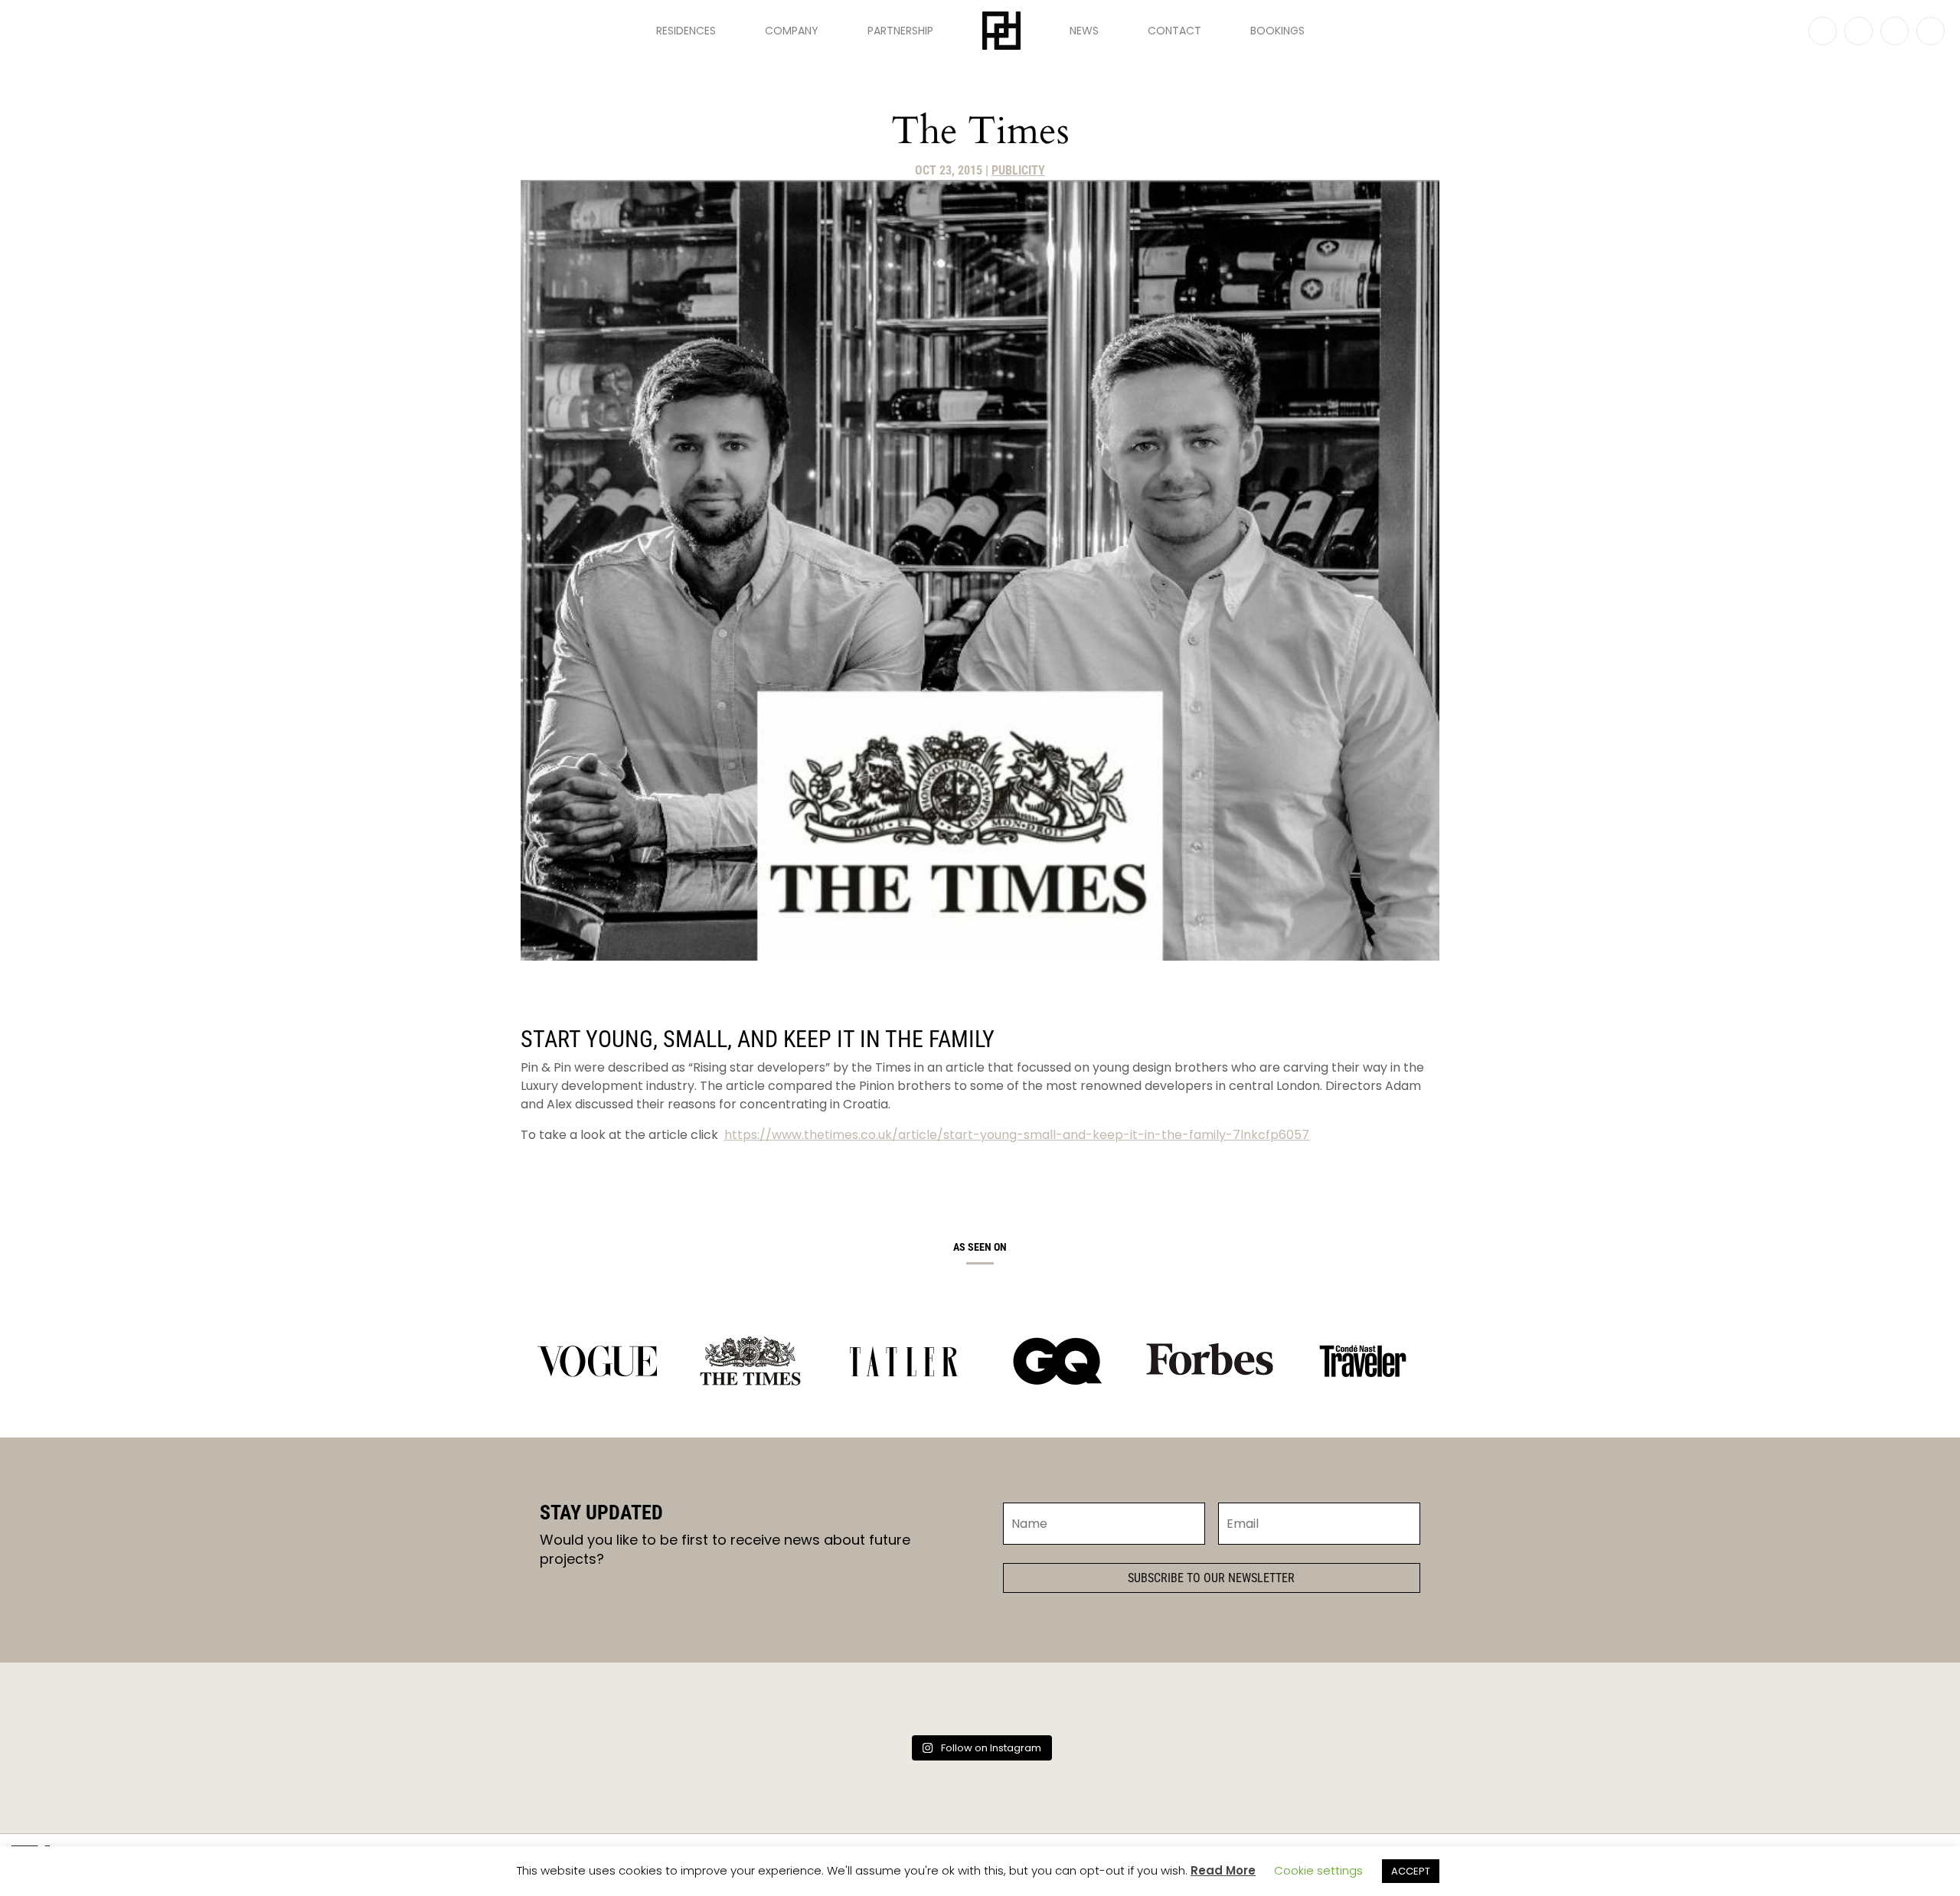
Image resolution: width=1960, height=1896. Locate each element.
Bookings (1277, 31)
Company (792, 31)
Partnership (900, 31)
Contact (1174, 31)
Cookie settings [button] (1318, 1870)
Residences (686, 31)
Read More (1223, 1870)
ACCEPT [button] (1411, 1871)
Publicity (1018, 170)
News (1084, 31)
